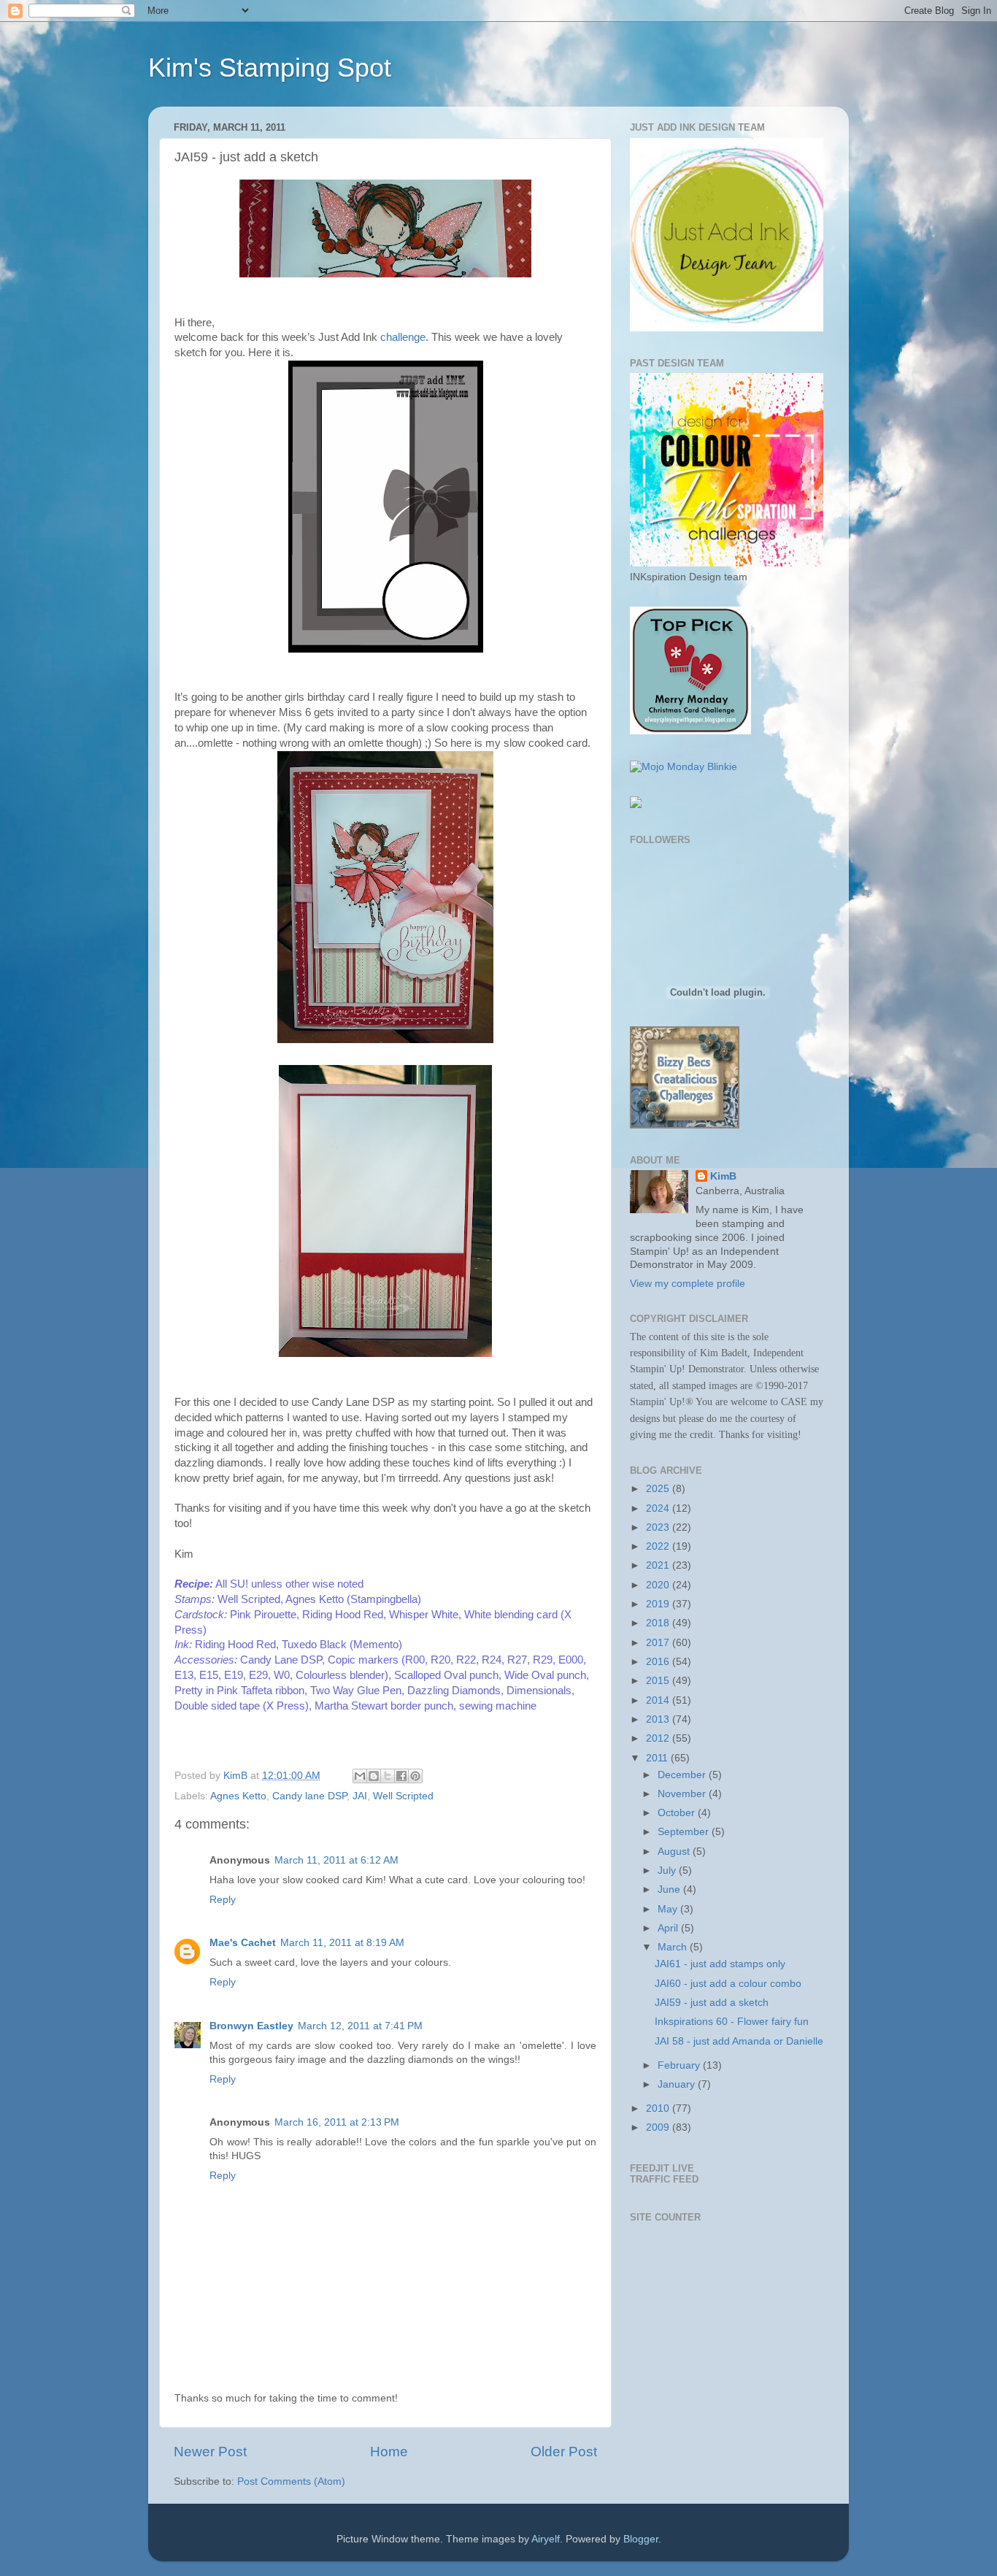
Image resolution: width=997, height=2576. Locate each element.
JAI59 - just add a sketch (712, 2003)
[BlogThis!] (374, 1776)
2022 (659, 1546)
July (668, 1871)
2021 (659, 1565)
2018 (659, 1623)
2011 (658, 1758)
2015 (659, 1681)
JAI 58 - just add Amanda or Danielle (739, 2041)
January (678, 2084)
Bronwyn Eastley (251, 2026)
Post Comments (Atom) (291, 2481)
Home (389, 2452)
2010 (659, 2108)
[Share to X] (388, 1776)
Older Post (564, 2452)
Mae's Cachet (243, 1943)
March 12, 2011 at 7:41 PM (360, 2026)
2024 (659, 1508)
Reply (223, 1900)
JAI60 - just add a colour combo (728, 1984)
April (669, 1928)
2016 (659, 1662)
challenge (403, 337)
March (674, 1947)
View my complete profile (688, 1284)
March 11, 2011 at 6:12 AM (336, 1860)
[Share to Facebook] (401, 1776)
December (683, 1775)
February (680, 2065)
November (683, 1794)
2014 (659, 1700)
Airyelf (546, 2539)
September (685, 1832)
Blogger (641, 2539)
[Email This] (360, 1776)
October (678, 1813)
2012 (659, 1738)
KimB (723, 1176)
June (670, 1889)
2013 (659, 1719)
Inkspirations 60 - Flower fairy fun (732, 2022)
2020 (659, 1585)
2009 (659, 2127)
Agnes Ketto (238, 1796)
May (669, 1909)
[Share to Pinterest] (415, 1776)
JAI (360, 1796)
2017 (659, 1643)
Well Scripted (403, 1796)
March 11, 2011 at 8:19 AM (342, 1943)
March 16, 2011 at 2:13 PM (337, 2122)
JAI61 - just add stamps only (720, 1964)
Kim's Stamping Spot (270, 68)
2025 (659, 1489)
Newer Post (210, 2452)
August (675, 1852)
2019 (659, 1604)
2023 (659, 1527)
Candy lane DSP (309, 1796)
